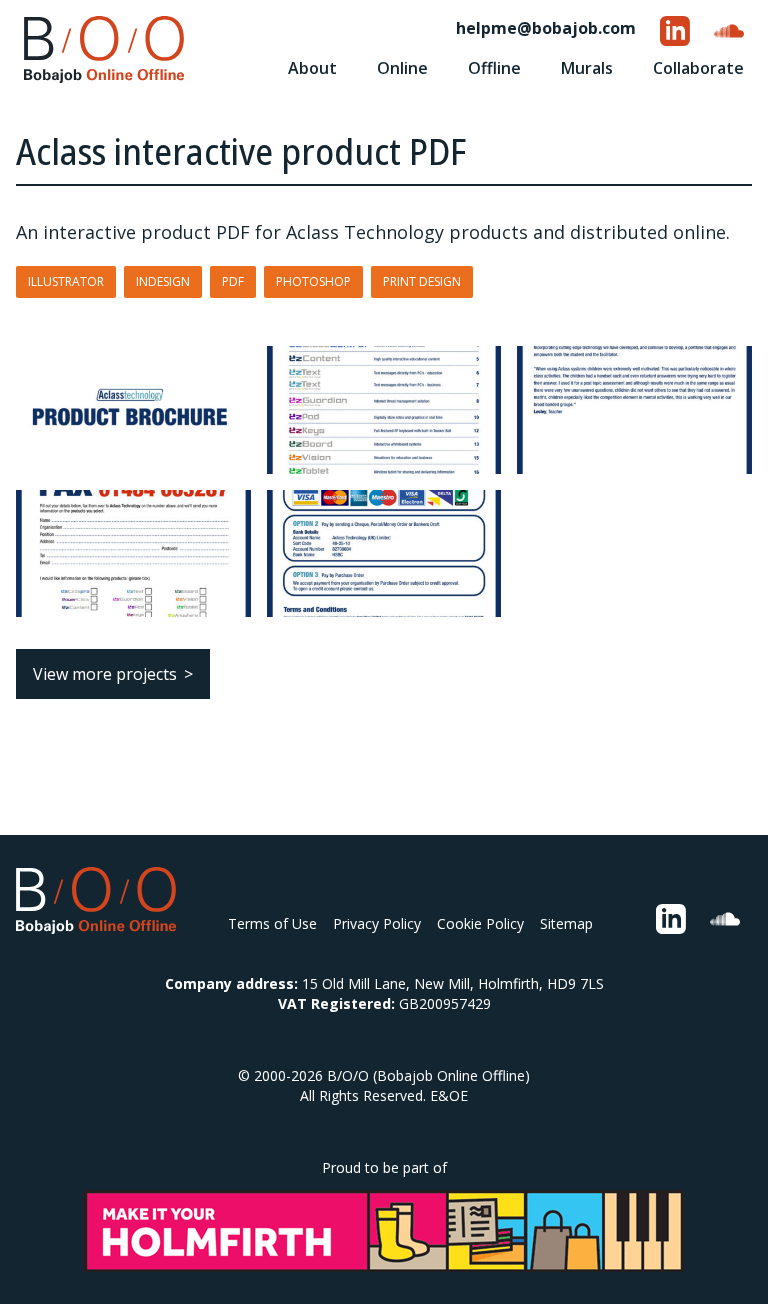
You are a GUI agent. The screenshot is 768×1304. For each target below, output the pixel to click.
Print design (422, 281)
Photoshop (313, 281)
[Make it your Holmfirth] (384, 1231)
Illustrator (66, 281)
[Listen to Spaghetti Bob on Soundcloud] (729, 31)
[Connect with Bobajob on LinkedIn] (675, 31)
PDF (233, 281)
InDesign (163, 281)
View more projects (105, 674)
